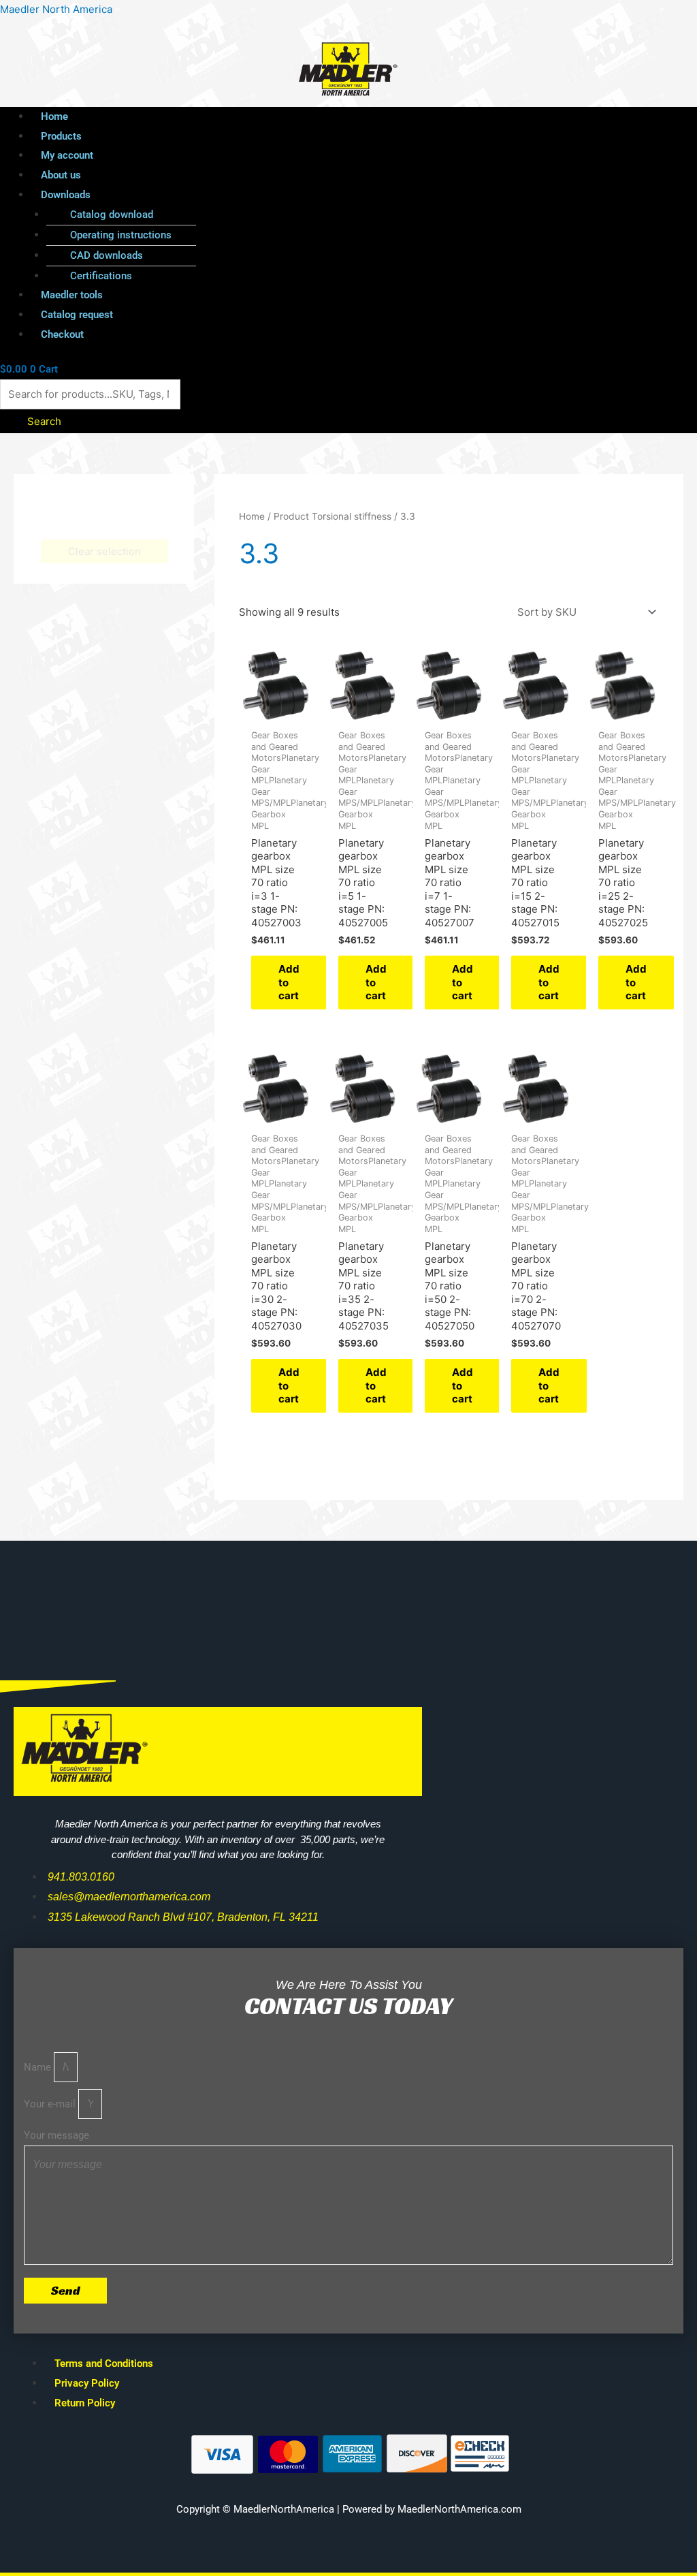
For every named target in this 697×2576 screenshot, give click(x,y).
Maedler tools (72, 295)
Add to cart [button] (289, 982)
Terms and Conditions (104, 2363)
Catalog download (112, 215)
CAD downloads (107, 255)
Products (61, 136)
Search (44, 421)
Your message (56, 2135)
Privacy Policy (87, 2383)
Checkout (62, 334)
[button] (311, 195)
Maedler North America (56, 9)
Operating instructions (121, 235)
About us (61, 175)
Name (39, 2067)
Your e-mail (51, 2104)
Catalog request (77, 315)
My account (67, 155)
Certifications (101, 276)
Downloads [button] (66, 195)
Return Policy (85, 2403)
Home (54, 116)
